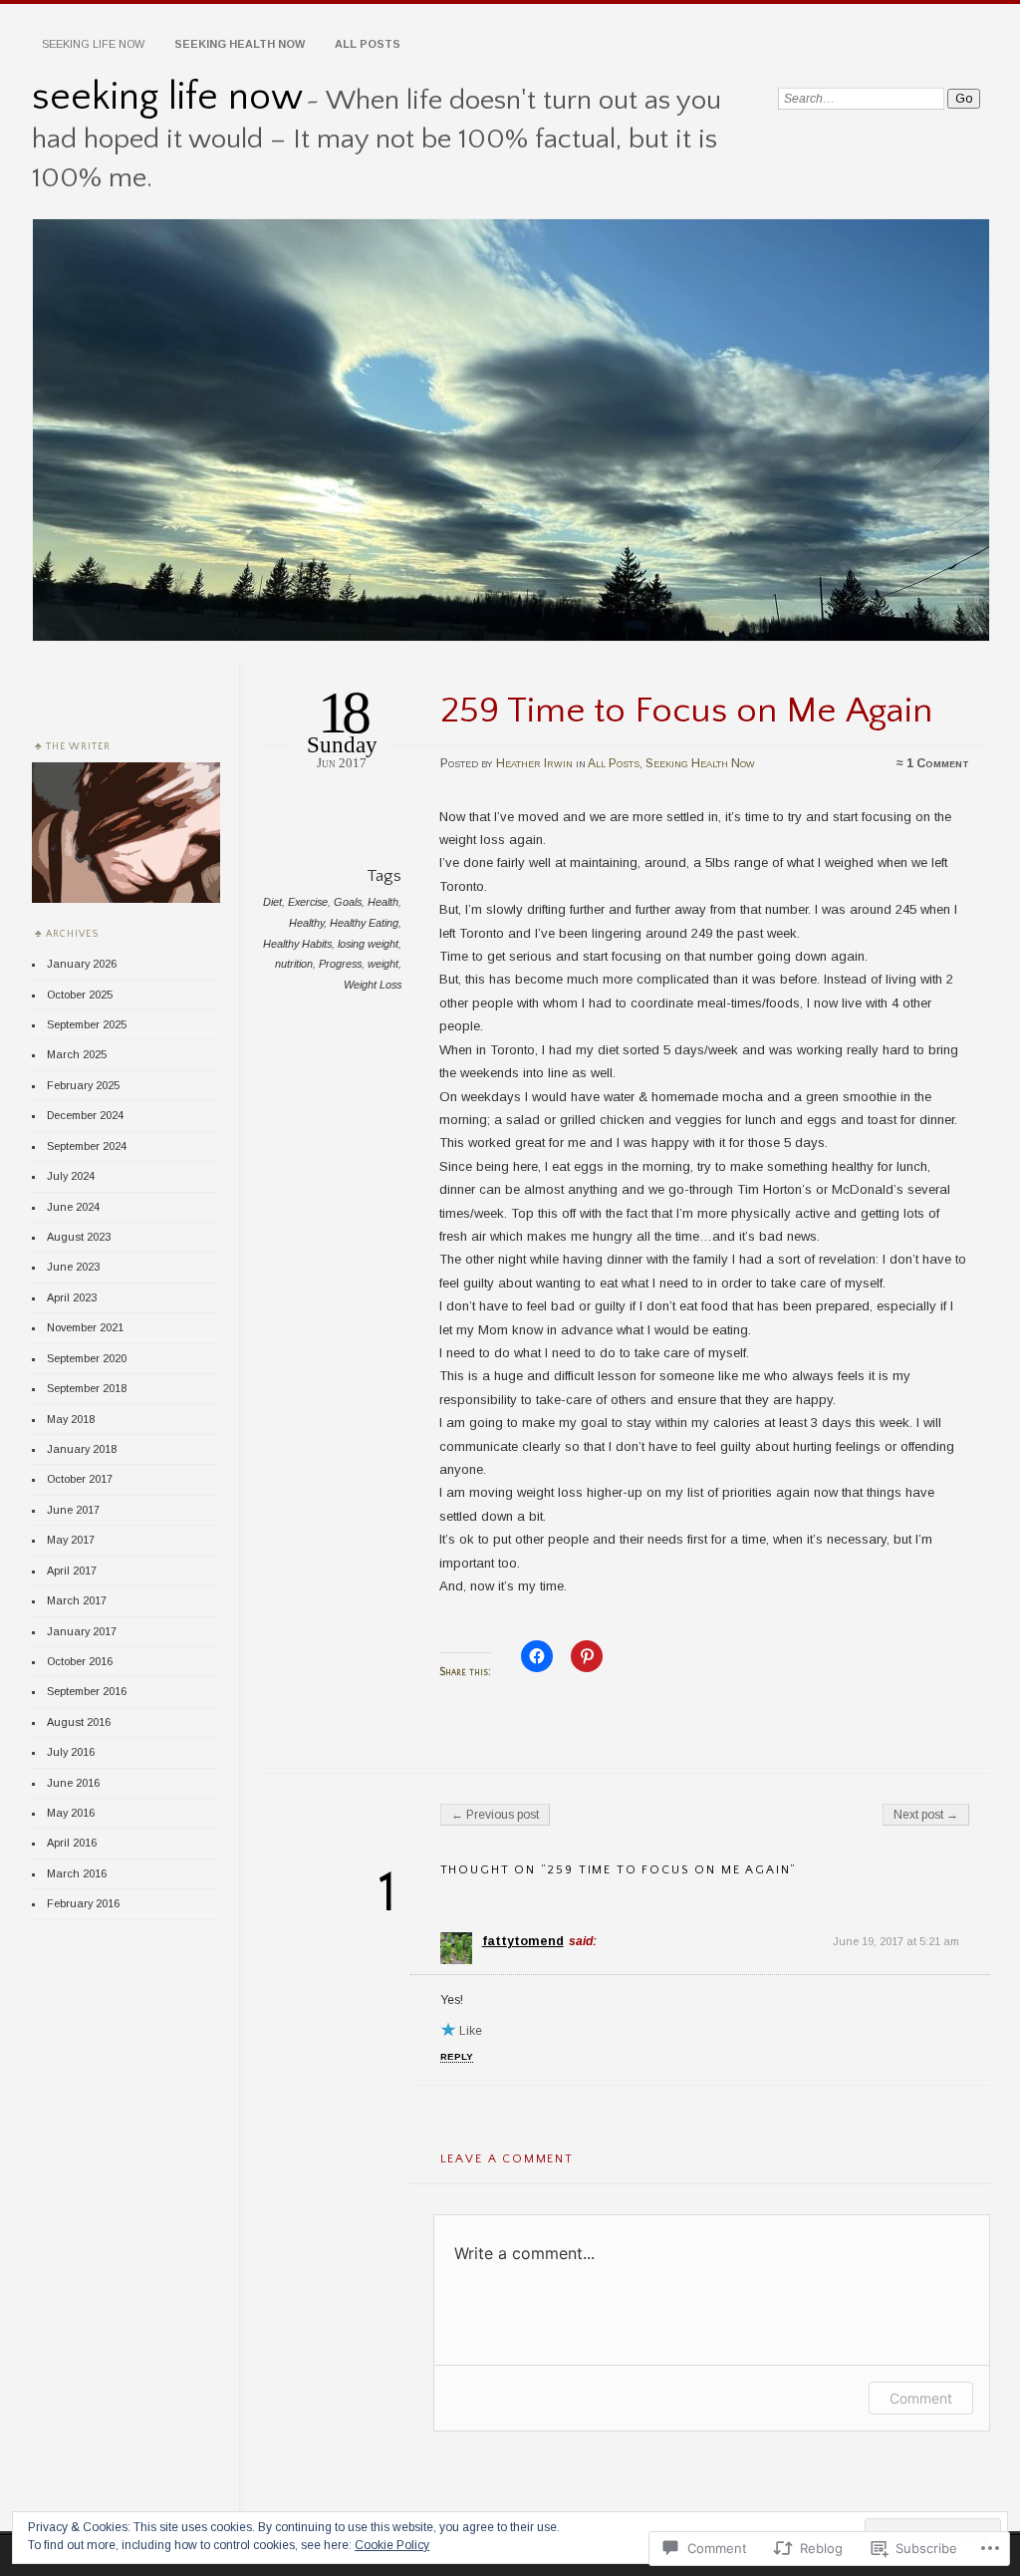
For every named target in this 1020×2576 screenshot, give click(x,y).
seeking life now (167, 97)
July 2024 (71, 1176)
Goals (348, 902)
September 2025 (87, 1024)
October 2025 (80, 995)
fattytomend (523, 1941)
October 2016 (80, 1661)
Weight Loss (373, 985)
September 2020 (87, 1358)
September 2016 (87, 1691)
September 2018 (87, 1388)
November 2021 (85, 1327)
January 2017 (82, 1631)
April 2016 (72, 1843)
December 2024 (85, 1115)
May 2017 (71, 1540)
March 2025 (77, 1054)
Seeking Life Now (93, 44)
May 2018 (71, 1419)
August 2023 (79, 1237)
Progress (340, 964)
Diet (272, 902)
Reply (457, 2056)
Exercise (308, 902)
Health (383, 902)
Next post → (926, 1815)
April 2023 (72, 1297)
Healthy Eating (364, 923)
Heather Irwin (534, 763)
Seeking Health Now (240, 44)
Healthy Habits (297, 944)
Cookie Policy (392, 2545)
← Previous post (495, 1815)
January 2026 (82, 964)
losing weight (368, 944)
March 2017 (77, 1600)
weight (383, 964)
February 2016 (83, 1903)
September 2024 (87, 1146)
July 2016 (71, 1752)
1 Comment (938, 763)
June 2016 (73, 1783)
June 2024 (73, 1207)
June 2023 (73, 1267)
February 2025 (83, 1085)
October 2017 (80, 1479)
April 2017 (72, 1571)
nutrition (294, 964)
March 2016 (77, 1873)
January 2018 (82, 1449)
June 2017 (73, 1510)
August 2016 (79, 1722)
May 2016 (71, 1813)
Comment (921, 2398)
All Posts (368, 44)
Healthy (306, 923)
